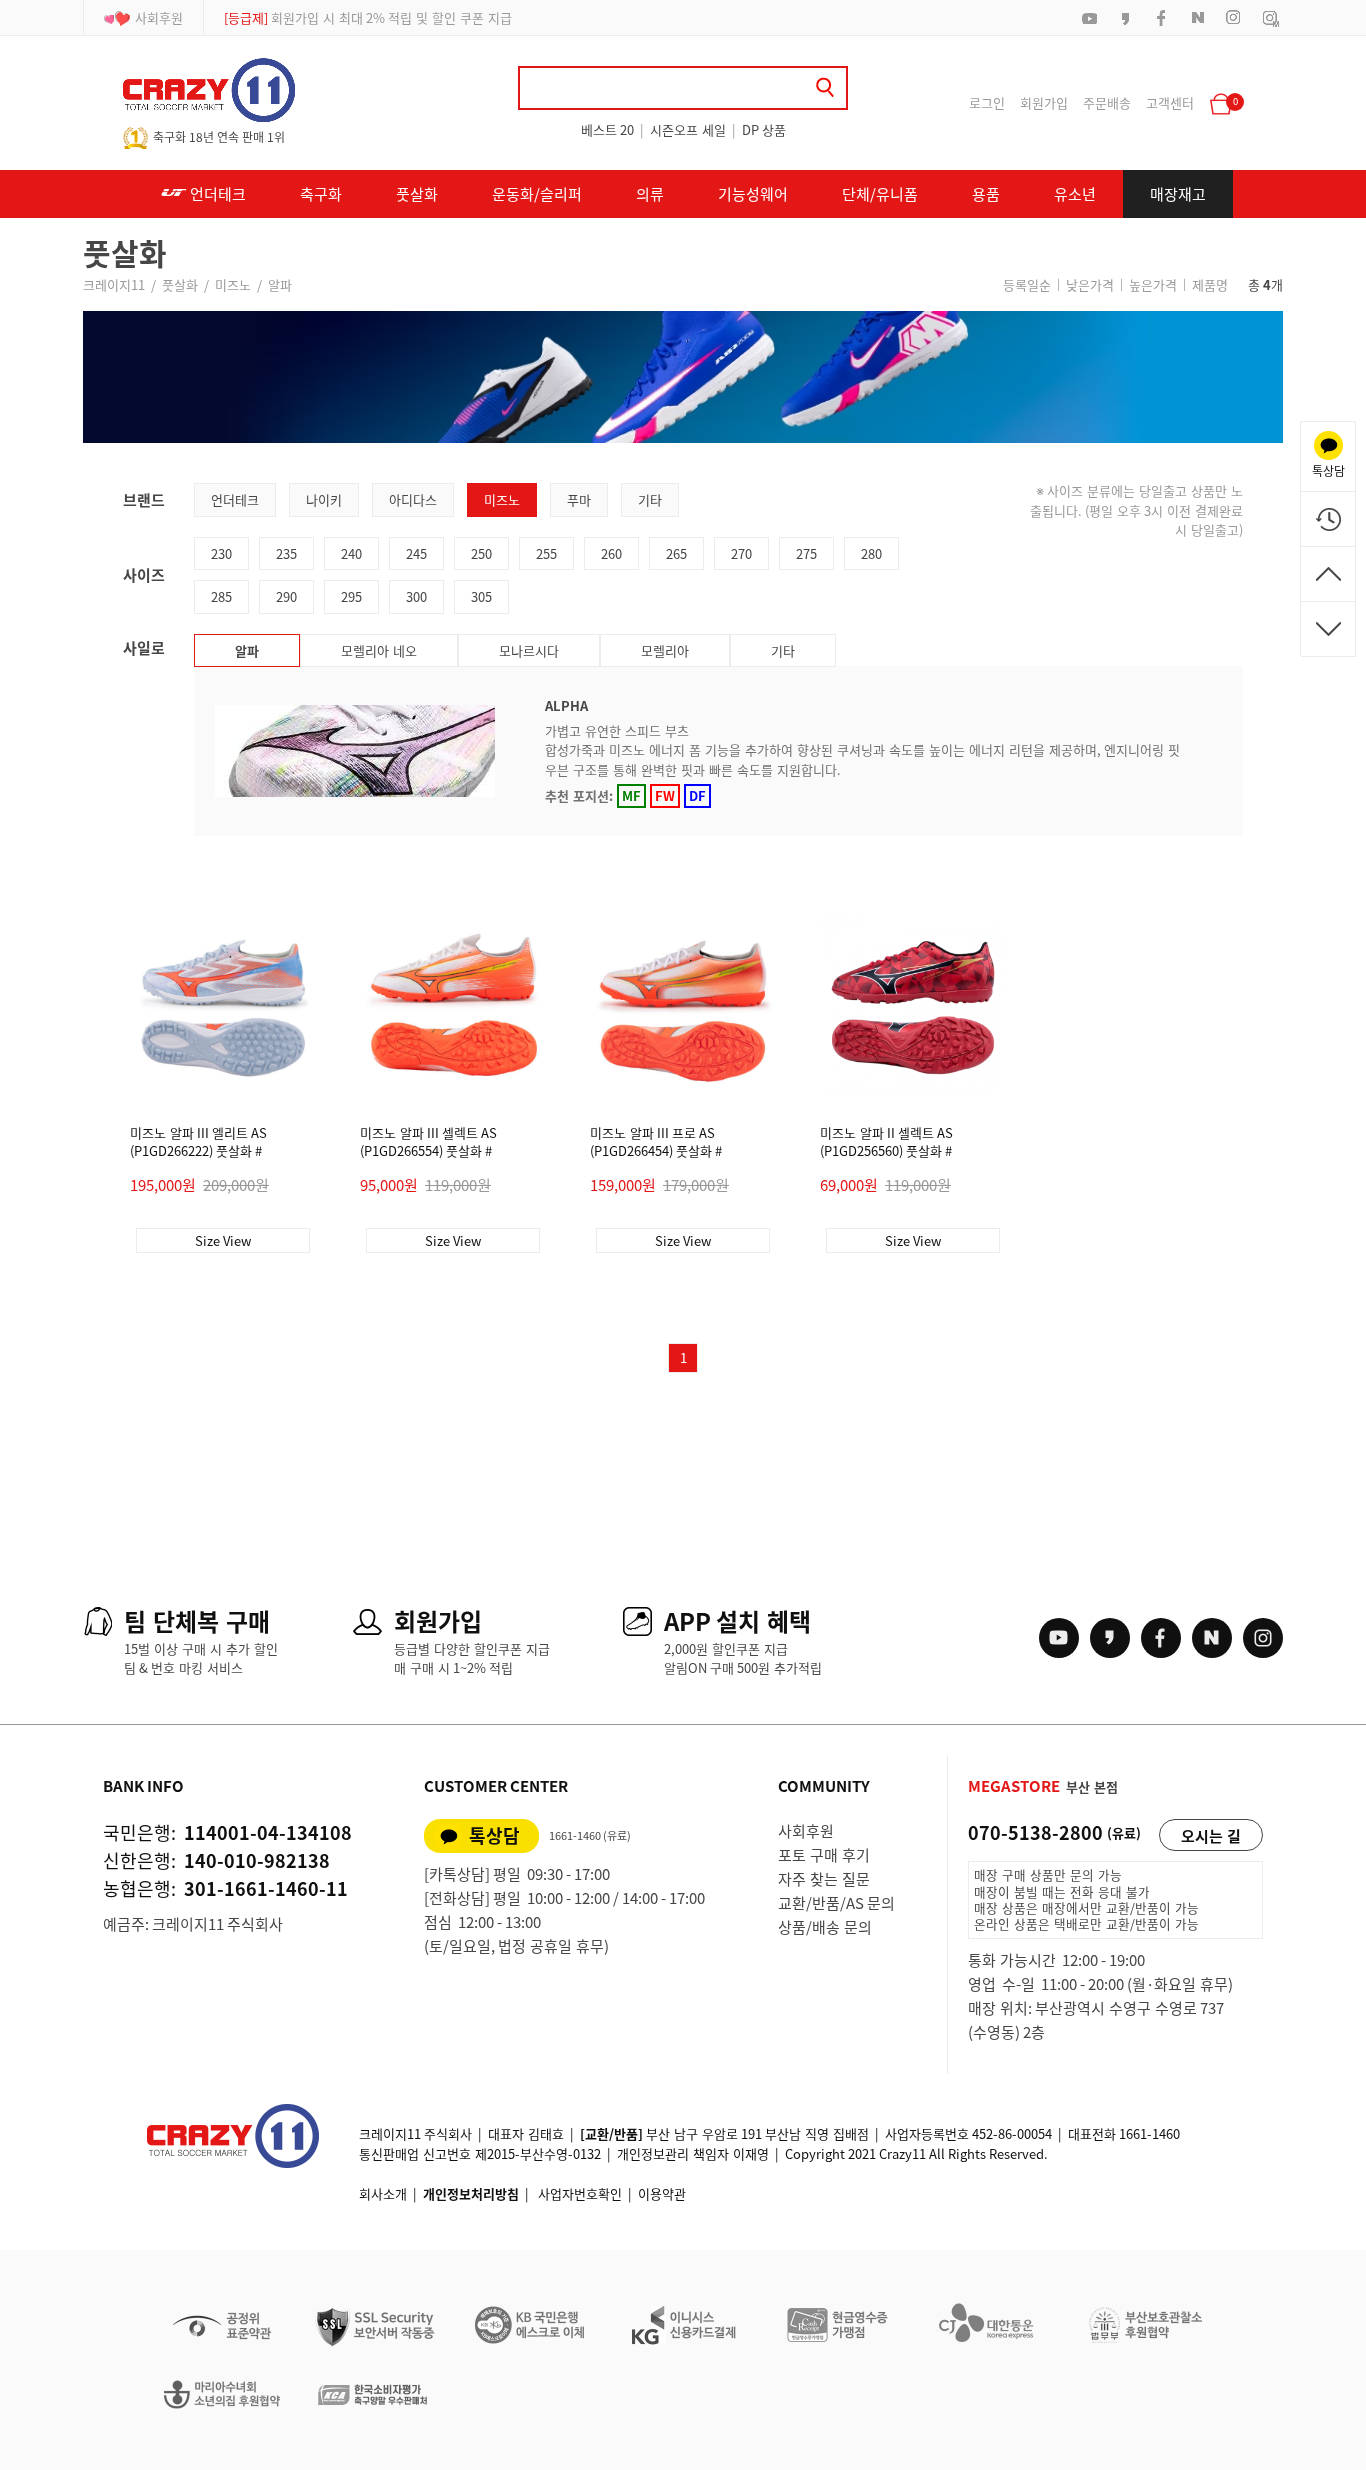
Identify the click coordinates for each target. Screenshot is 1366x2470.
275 (806, 553)
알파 (280, 284)
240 (351, 553)
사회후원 (159, 17)
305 (481, 596)
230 (221, 553)
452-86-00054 (1012, 2133)
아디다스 (413, 499)
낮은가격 (1090, 284)
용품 (986, 194)
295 (351, 596)
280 (871, 553)
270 (741, 553)
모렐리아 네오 (379, 650)
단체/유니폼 (880, 194)
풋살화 (417, 194)
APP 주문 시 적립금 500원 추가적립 (345, 17)
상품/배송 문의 (825, 1927)
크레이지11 (114, 284)
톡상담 (494, 1835)
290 (286, 596)
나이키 (324, 499)
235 (286, 553)
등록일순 (1027, 284)
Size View (223, 1240)
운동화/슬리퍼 (537, 194)
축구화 (321, 194)
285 (221, 596)
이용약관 (662, 2193)
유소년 (1075, 194)
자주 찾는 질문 (824, 1879)
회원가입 (1044, 102)
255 (546, 553)
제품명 (1210, 284)
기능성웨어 (753, 194)
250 (481, 553)
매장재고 (1178, 194)
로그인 (987, 102)
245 (416, 553)
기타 (650, 499)
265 (676, 553)
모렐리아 (665, 650)
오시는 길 (1211, 1836)
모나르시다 (529, 650)
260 (611, 553)
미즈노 (233, 284)
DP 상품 (764, 129)
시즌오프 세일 (688, 129)
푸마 (579, 499)
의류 (650, 194)
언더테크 (216, 194)
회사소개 (383, 2193)
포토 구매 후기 (824, 1855)
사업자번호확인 (580, 2193)
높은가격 (1153, 284)
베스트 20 (607, 129)
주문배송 (1107, 102)
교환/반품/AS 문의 (836, 1903)
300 (416, 596)
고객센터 (1170, 102)
